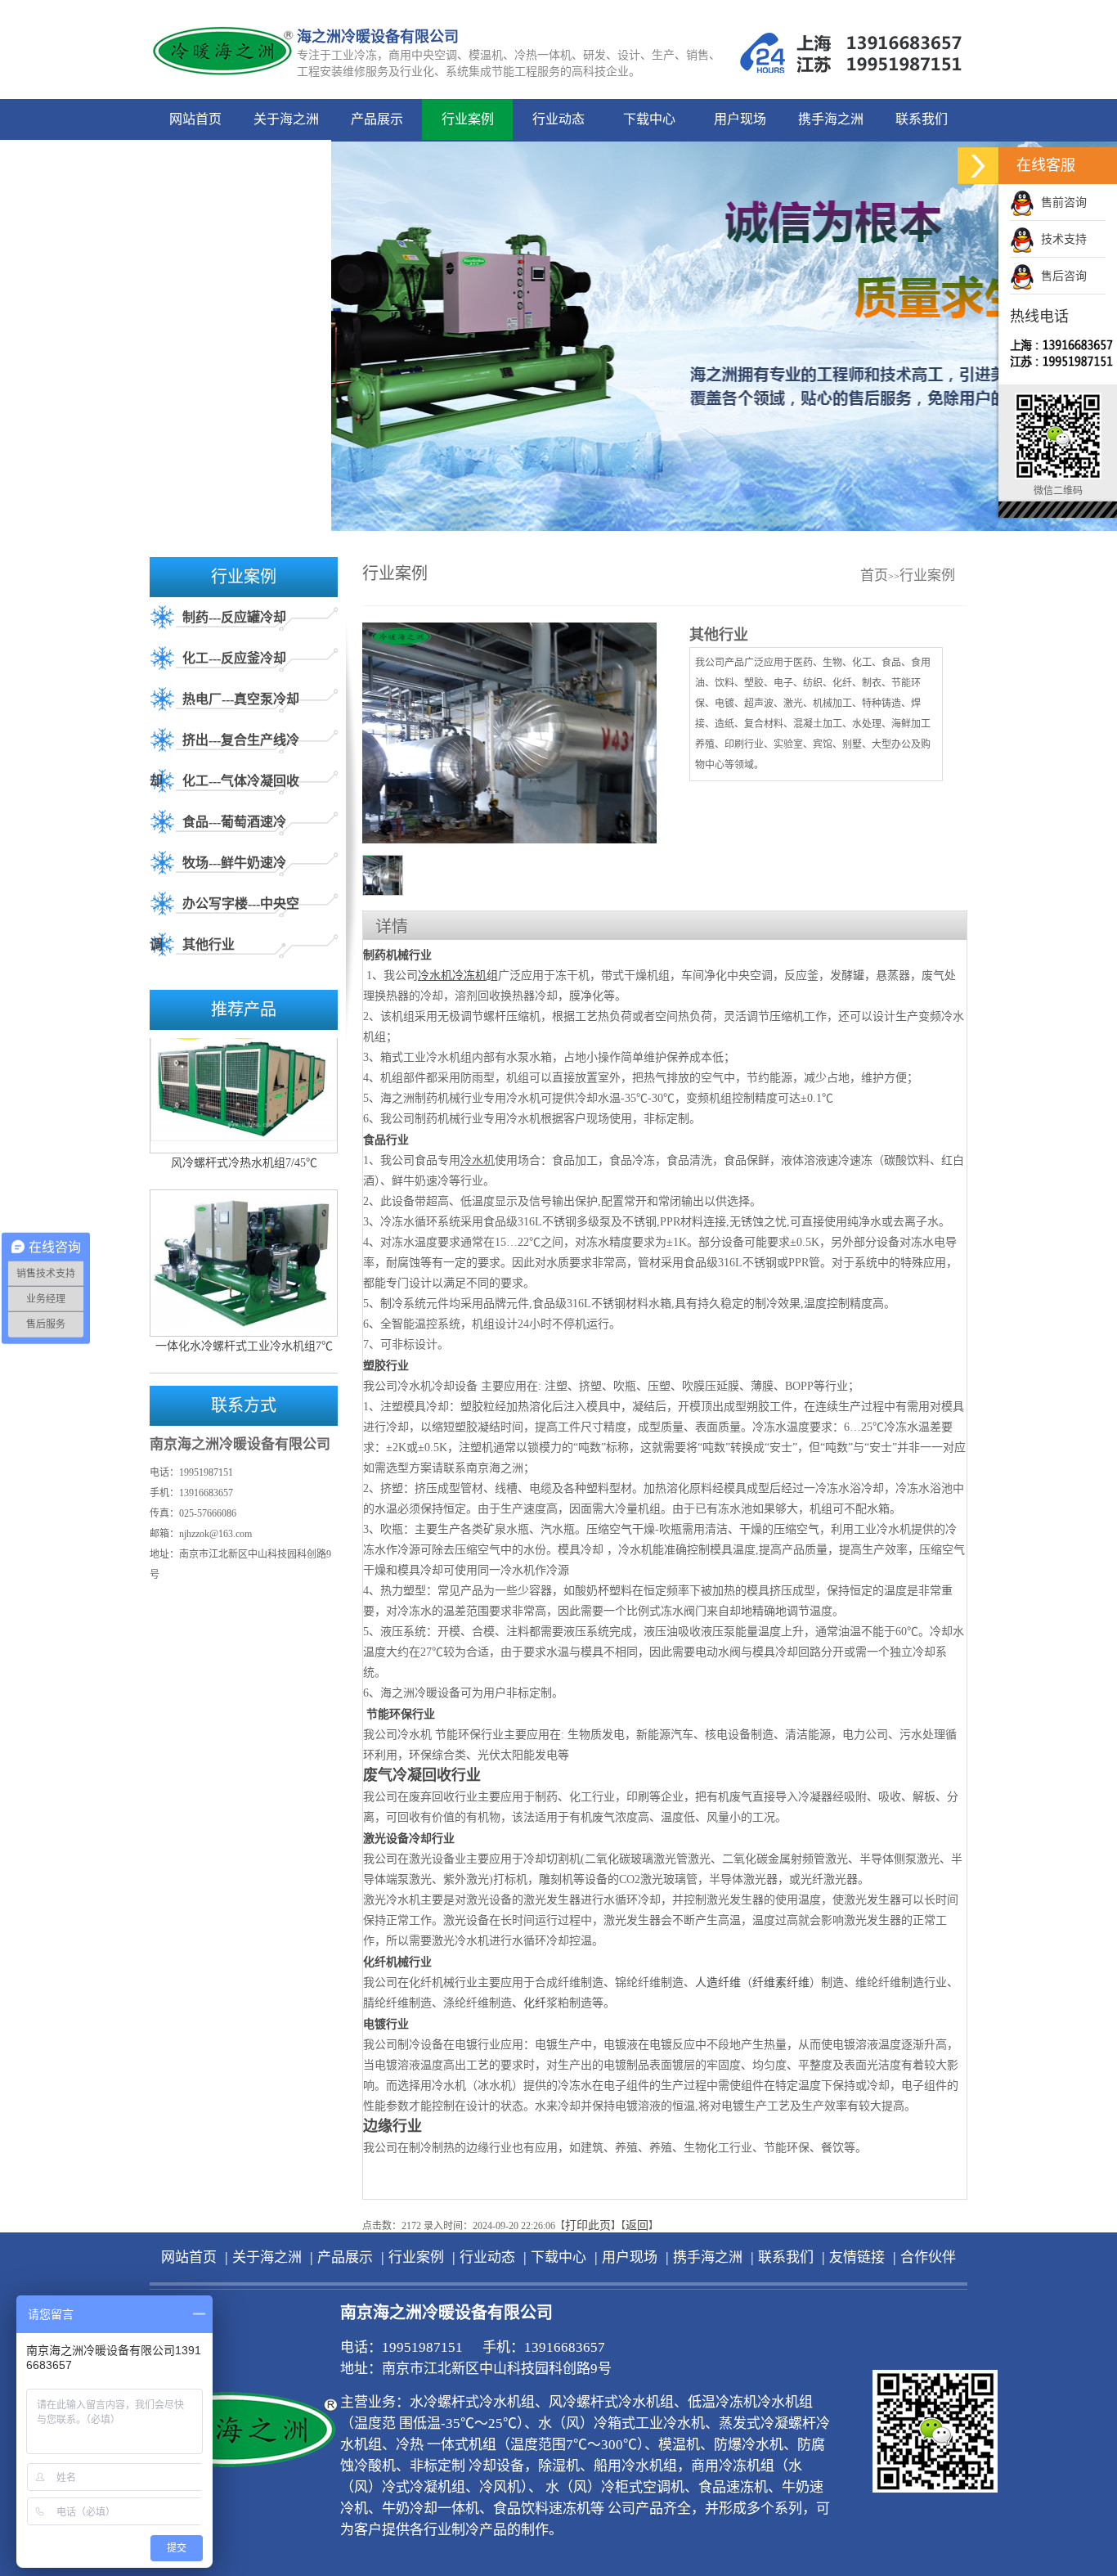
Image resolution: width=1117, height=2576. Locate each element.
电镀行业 (386, 2024)
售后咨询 (1061, 276)
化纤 (535, 2003)
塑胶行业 (386, 1366)
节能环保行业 (401, 1714)
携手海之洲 (831, 119)
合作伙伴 (286, 160)
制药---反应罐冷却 (234, 617)
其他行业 (209, 944)
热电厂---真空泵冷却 (241, 699)
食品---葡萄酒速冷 (234, 822)
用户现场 (740, 119)
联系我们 (922, 119)
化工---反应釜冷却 (234, 658)
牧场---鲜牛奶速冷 (234, 863)
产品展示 (377, 119)
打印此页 (588, 2225)
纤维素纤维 (781, 1983)
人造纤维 (718, 1983)
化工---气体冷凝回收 (241, 781)
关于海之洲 (286, 119)
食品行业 (386, 1140)
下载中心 (649, 119)
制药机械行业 (397, 955)
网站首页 (195, 119)
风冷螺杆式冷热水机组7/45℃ (244, 1136)
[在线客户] (978, 166)
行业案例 (468, 119)
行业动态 (558, 119)
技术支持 (1061, 239)
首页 (874, 575)
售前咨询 (1061, 202)
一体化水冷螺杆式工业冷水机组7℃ (244, 1319)
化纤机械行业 (397, 1962)
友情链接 (195, 160)
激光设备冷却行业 (409, 1839)
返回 (637, 2225)
